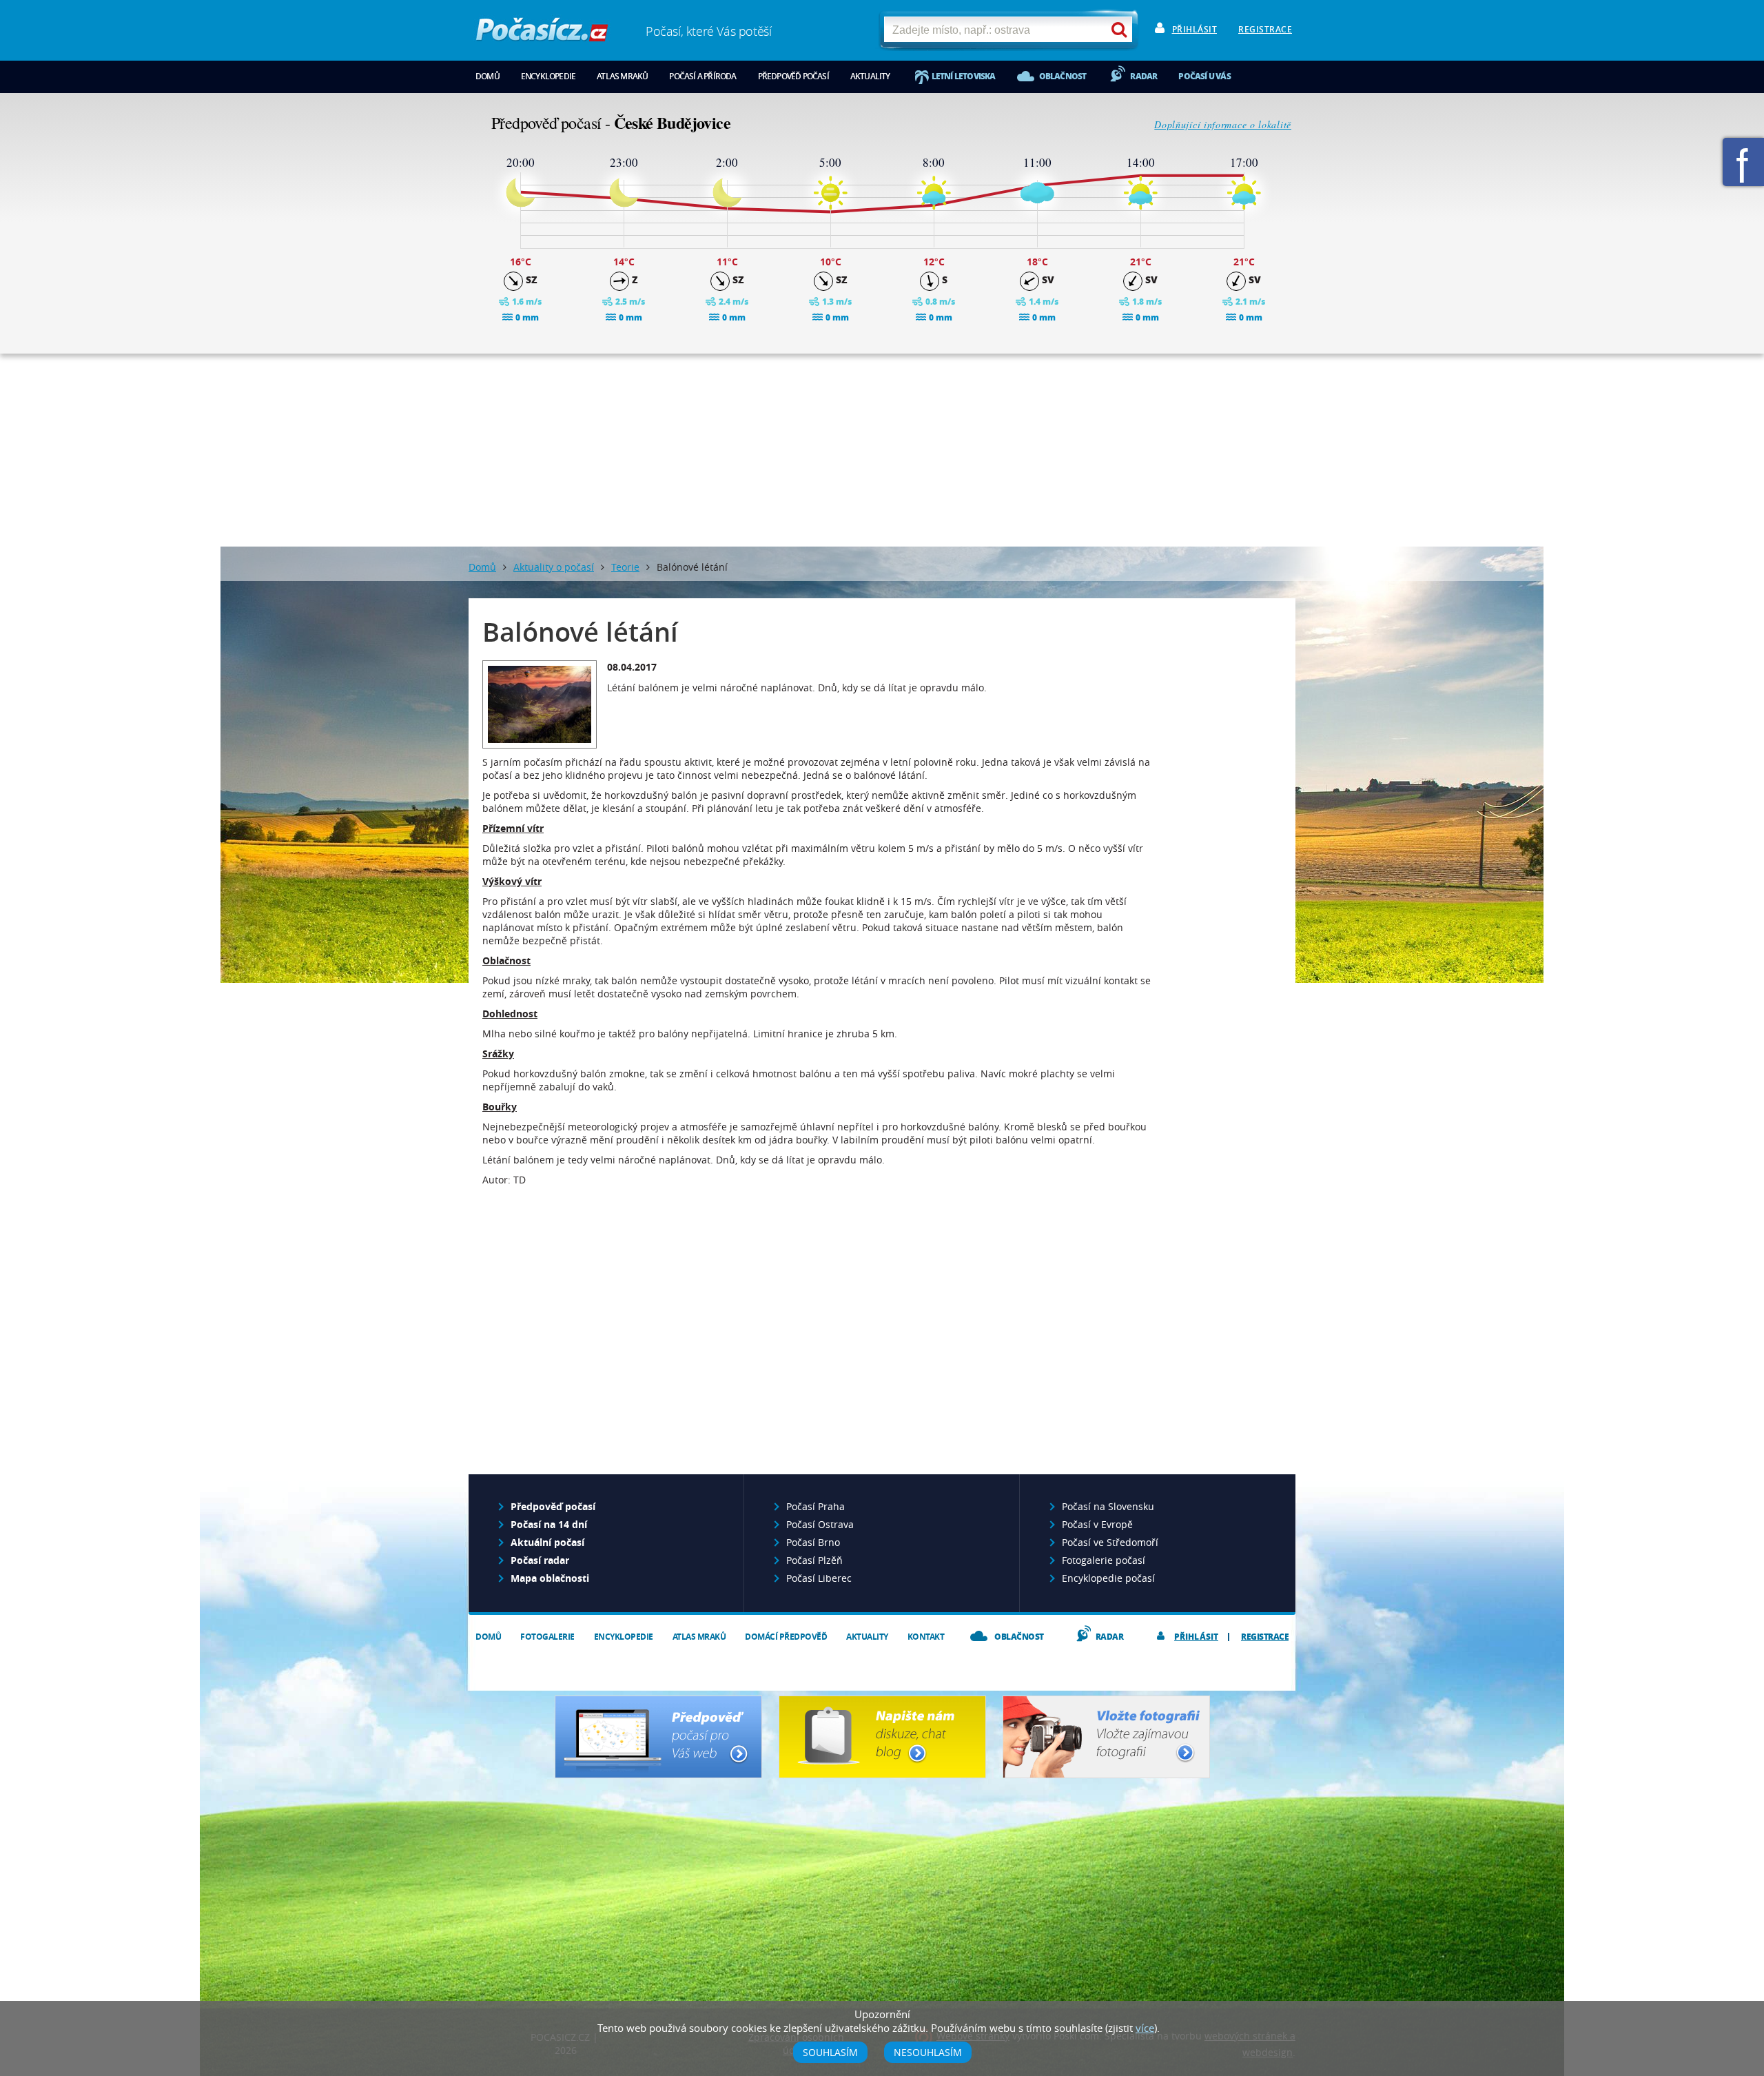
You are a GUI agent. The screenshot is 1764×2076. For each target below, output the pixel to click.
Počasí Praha (816, 1506)
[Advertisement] (882, 450)
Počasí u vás (1204, 76)
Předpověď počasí (793, 76)
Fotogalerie (547, 1637)
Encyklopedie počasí (1108, 1578)
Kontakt (926, 1637)
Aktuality (870, 76)
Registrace (1265, 29)
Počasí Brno (813, 1542)
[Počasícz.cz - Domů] (542, 35)
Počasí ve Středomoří (1110, 1542)
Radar (1143, 76)
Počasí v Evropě (1097, 1524)
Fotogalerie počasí (1104, 1560)
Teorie (625, 567)
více (1145, 2028)
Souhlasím (830, 2052)
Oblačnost (1063, 76)
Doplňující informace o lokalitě (1223, 124)
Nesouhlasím (928, 2052)
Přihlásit (1195, 29)
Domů (488, 76)
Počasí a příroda (702, 76)
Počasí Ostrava (820, 1524)
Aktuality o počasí (554, 567)
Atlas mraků (622, 76)
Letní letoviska (964, 76)
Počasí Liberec (819, 1578)
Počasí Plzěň (814, 1560)
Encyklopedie (548, 76)
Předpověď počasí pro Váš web (658, 1737)
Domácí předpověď (786, 1637)
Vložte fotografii (1106, 1737)
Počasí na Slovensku (1108, 1506)
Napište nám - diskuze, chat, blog (882, 1737)
